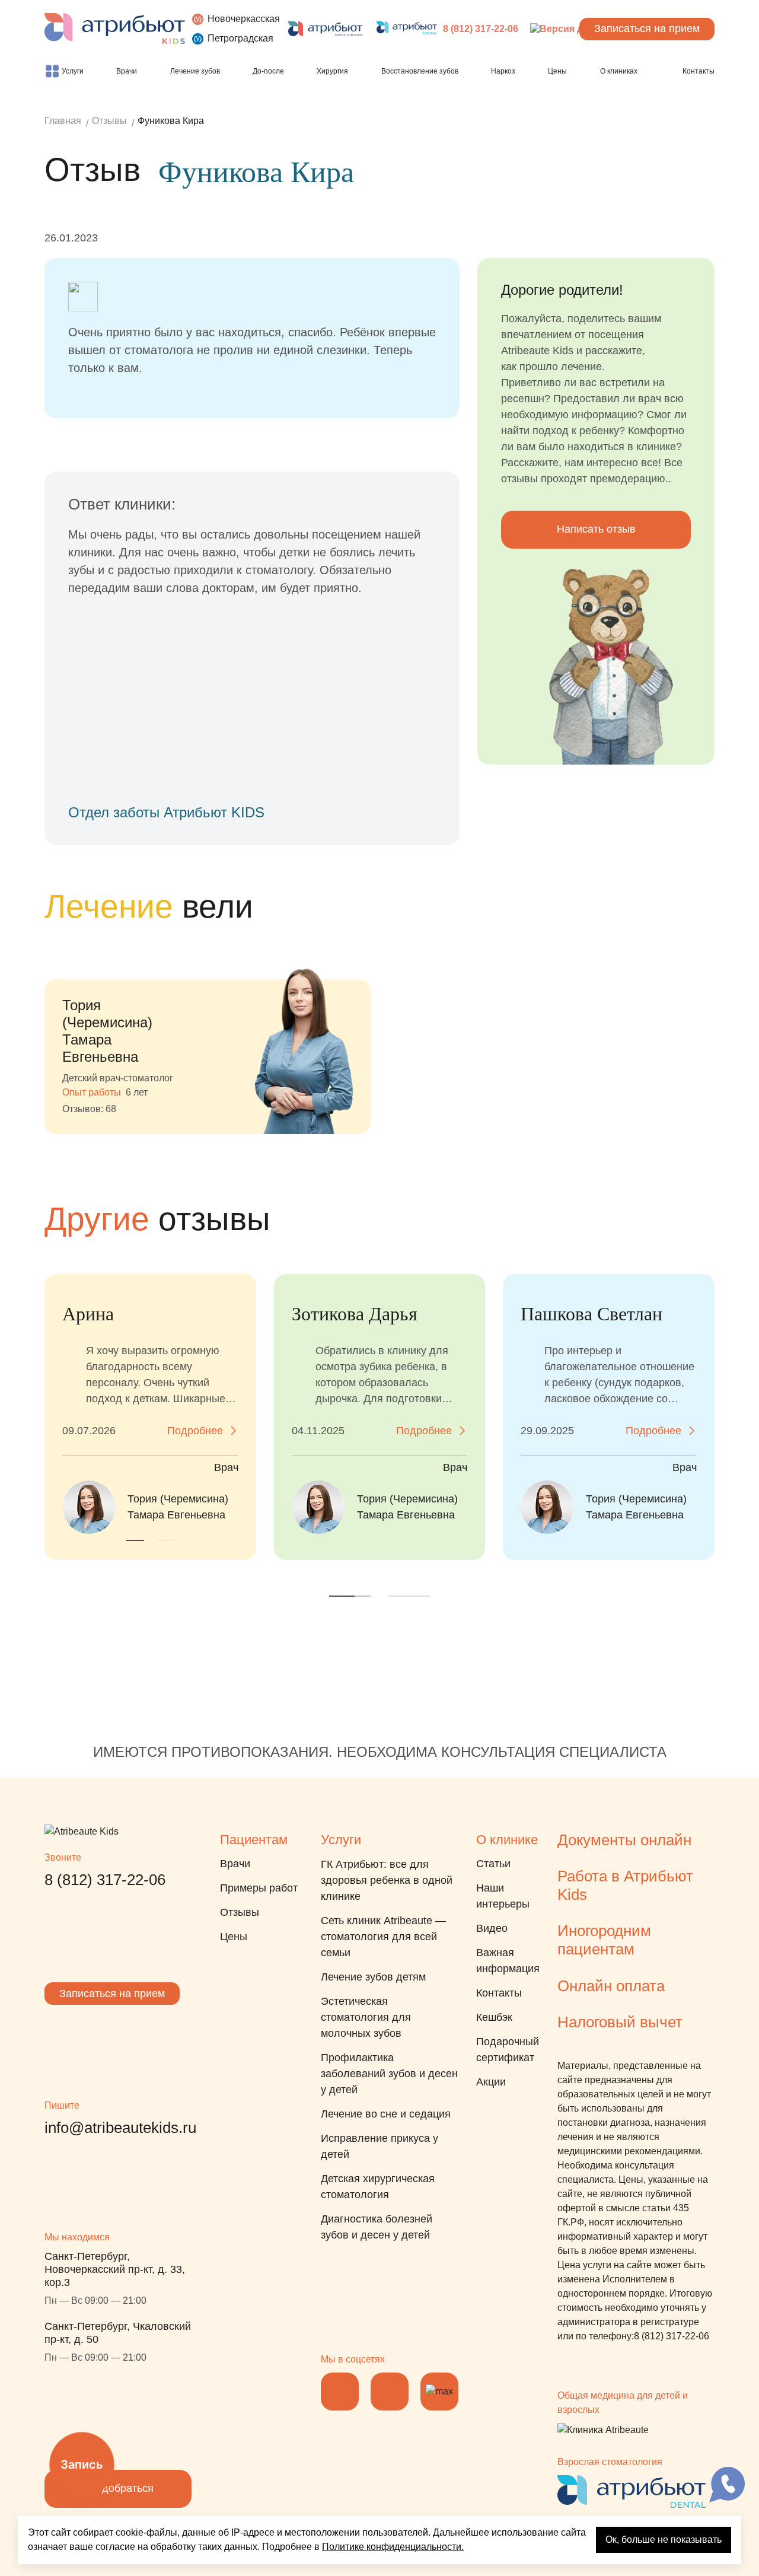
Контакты (499, 1993)
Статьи (493, 1864)
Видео (492, 1928)
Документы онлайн (624, 1840)
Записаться (647, 28)
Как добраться (118, 2488)
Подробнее (195, 1431)
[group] (208, 1033)
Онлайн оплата (611, 1986)
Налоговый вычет (620, 2022)
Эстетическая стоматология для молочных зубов (366, 2017)
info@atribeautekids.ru (120, 2128)
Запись (82, 2464)
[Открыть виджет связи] (727, 2485)
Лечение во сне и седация (386, 2114)
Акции (491, 2082)
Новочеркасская (244, 19)
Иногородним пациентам (604, 1940)
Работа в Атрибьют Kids (625, 1885)
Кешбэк (494, 2017)
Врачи (235, 1864)
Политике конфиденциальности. (393, 2547)
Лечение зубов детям (373, 1977)
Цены (234, 1937)
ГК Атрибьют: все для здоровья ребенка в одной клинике (387, 1880)
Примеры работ (259, 1888)
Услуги (341, 1840)
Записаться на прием (112, 1994)
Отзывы (240, 1912)
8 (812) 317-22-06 (481, 29)
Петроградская (240, 38)
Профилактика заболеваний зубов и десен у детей (389, 2074)
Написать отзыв (596, 529)
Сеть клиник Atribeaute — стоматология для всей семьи (383, 1937)
